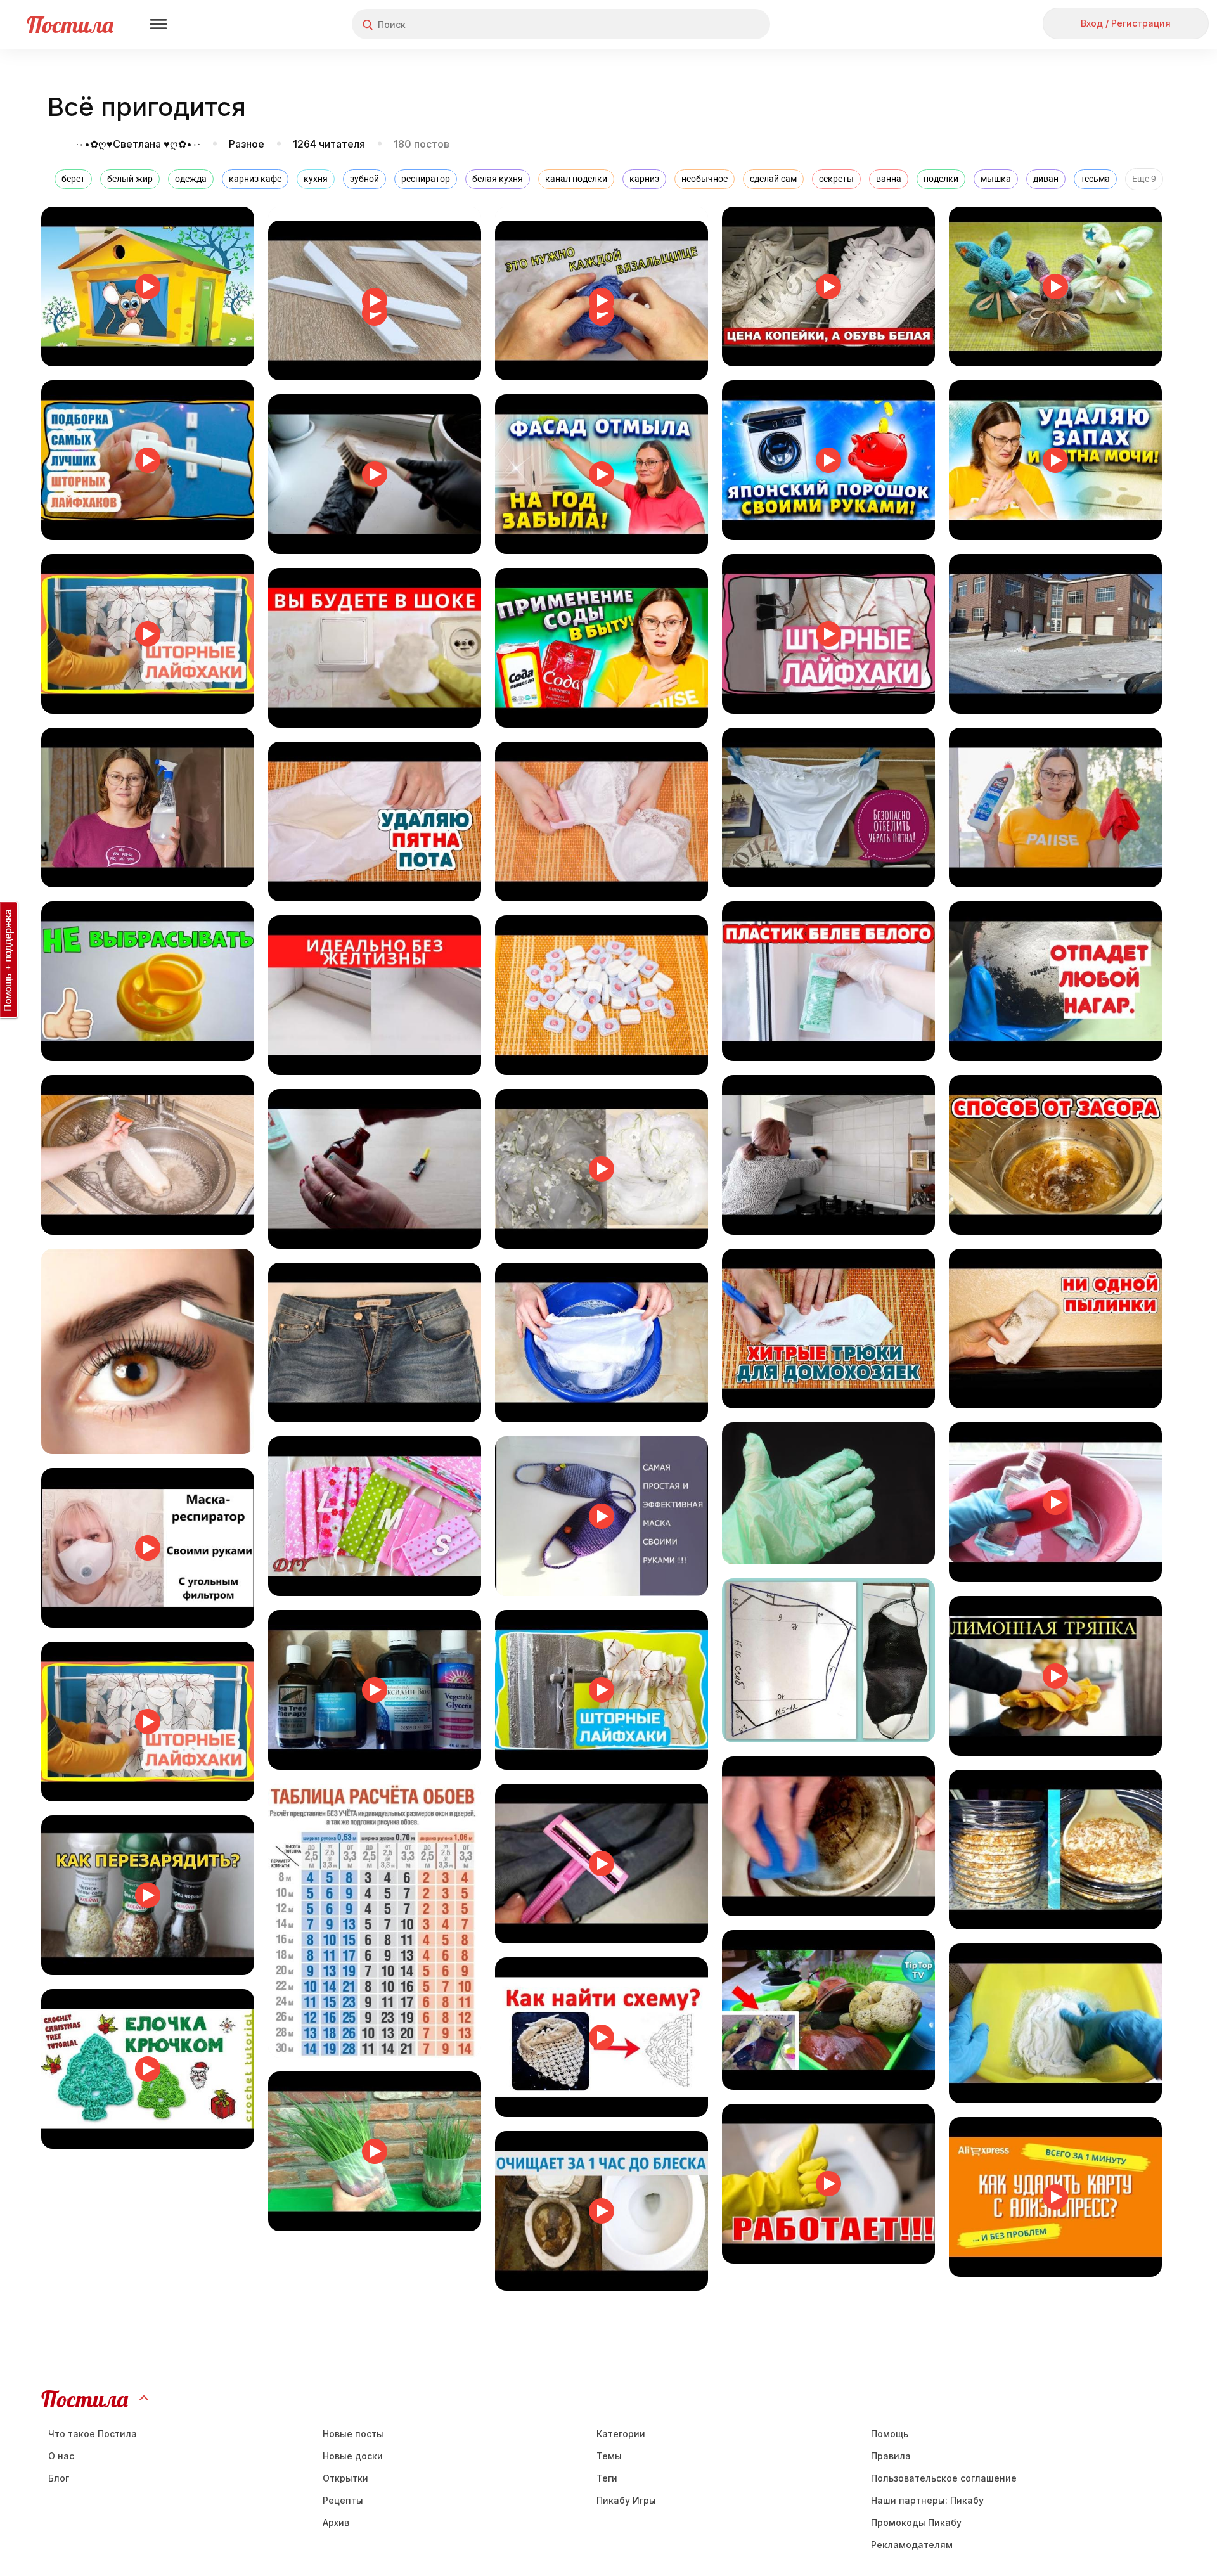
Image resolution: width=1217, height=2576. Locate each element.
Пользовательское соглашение (944, 2478)
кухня (316, 179)
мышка (996, 179)
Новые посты (353, 2434)
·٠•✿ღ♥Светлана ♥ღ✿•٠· (139, 144)
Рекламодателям (912, 2545)
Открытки (345, 2478)
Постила (70, 24)
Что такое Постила (93, 2434)
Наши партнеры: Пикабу (927, 2500)
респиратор (426, 179)
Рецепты (343, 2500)
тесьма (1095, 179)
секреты (836, 179)
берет (73, 179)
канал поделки (576, 179)
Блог (59, 2478)
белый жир (130, 179)
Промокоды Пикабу (916, 2522)
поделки (941, 179)
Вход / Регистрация (1126, 23)
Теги (607, 2478)
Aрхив (336, 2522)
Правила (891, 2456)
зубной (364, 179)
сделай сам (773, 179)
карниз (644, 179)
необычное (705, 179)
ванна (889, 179)
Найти (713, 24)
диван (1046, 179)
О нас (61, 2456)
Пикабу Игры (626, 2500)
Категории (621, 2434)
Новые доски (353, 2456)
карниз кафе (255, 179)
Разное (247, 144)
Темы (609, 2456)
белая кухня (498, 179)
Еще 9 (1144, 179)
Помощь (890, 2434)
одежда (191, 179)
